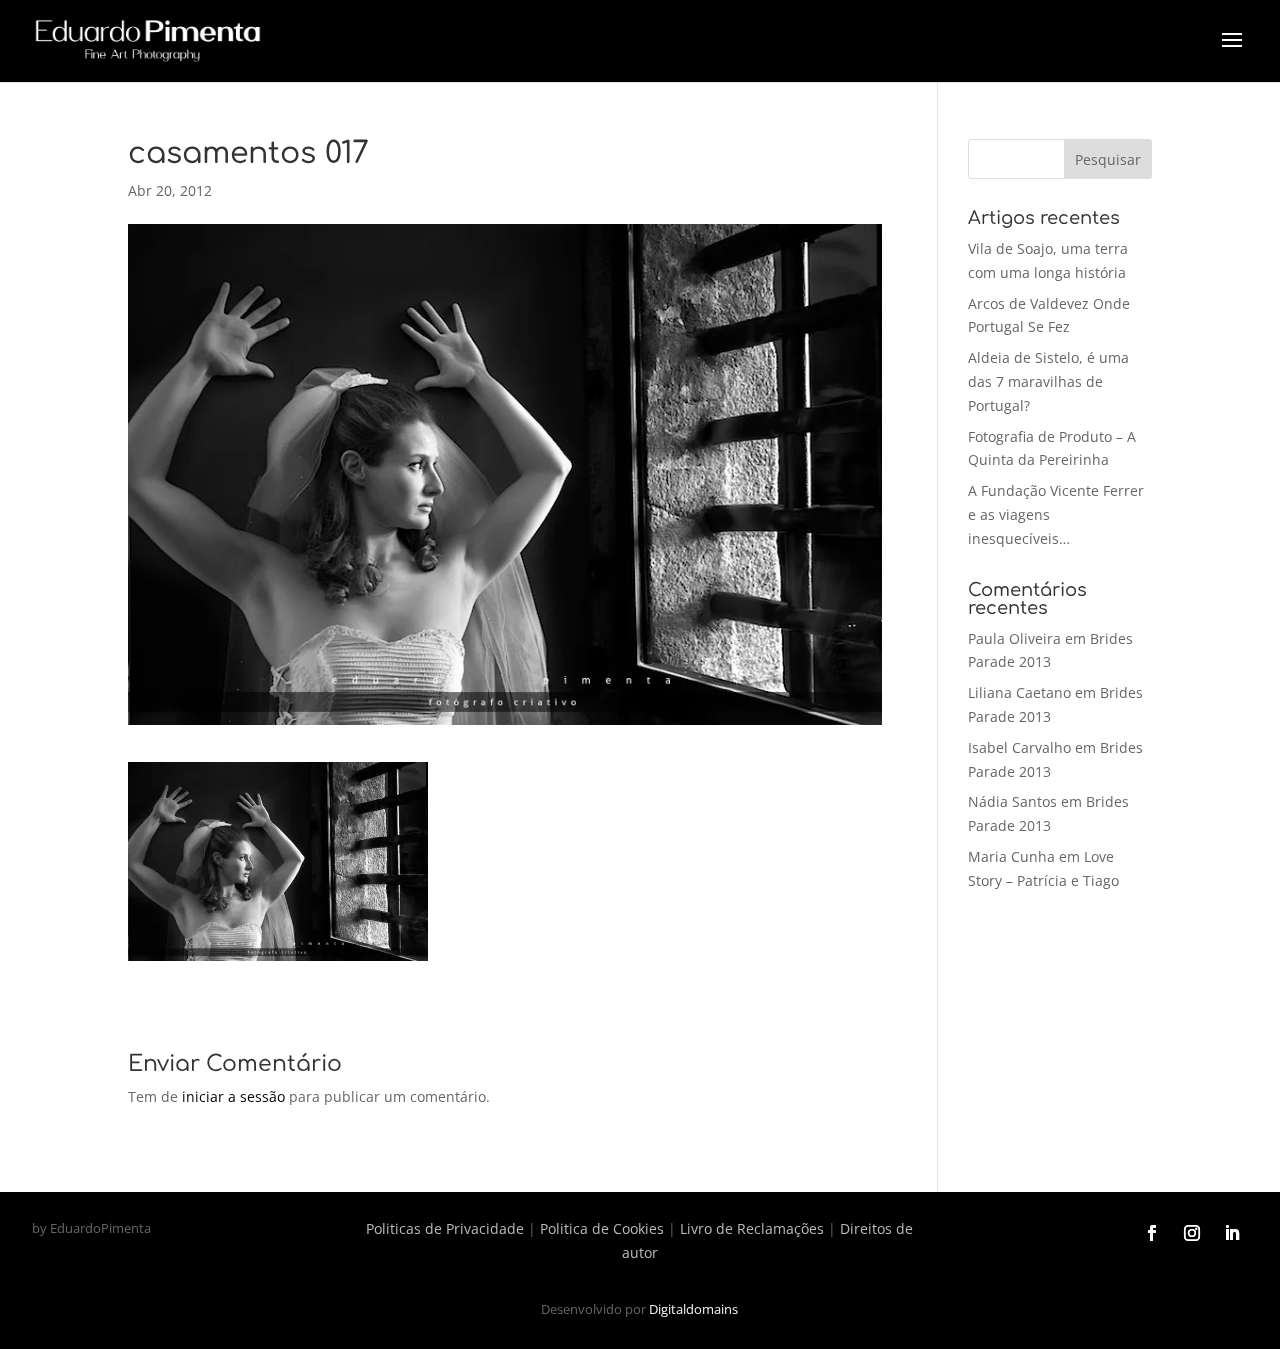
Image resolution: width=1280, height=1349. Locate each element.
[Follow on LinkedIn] (1232, 1233)
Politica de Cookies (602, 1228)
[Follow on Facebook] (1152, 1233)
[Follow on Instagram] (1192, 1233)
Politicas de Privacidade (445, 1228)
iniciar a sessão (233, 1096)
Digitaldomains (693, 1309)
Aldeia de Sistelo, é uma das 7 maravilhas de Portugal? (1048, 381)
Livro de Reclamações (752, 1228)
